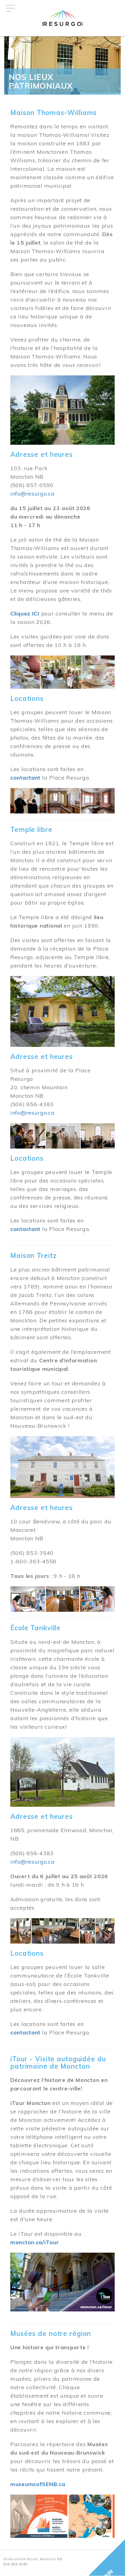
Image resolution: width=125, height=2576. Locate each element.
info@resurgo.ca (32, 494)
